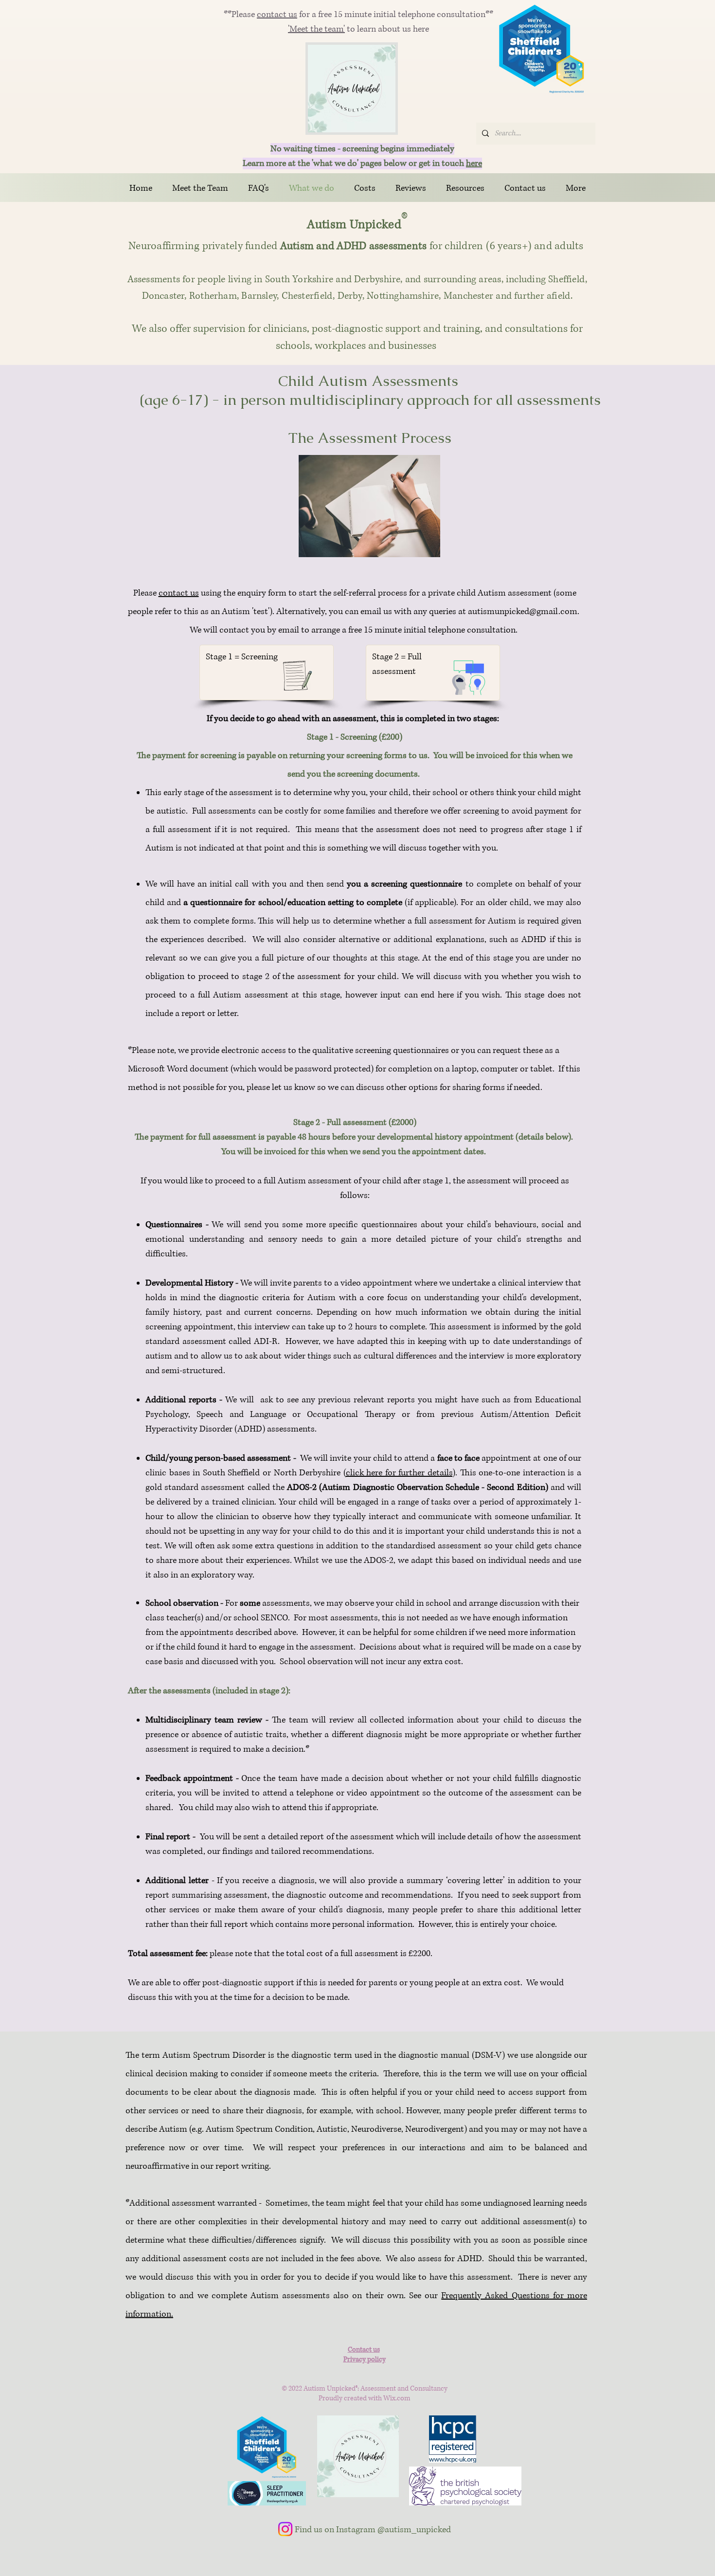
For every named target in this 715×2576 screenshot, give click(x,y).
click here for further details (399, 1473)
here (474, 163)
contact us (277, 15)
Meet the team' (317, 29)
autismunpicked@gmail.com (523, 612)
